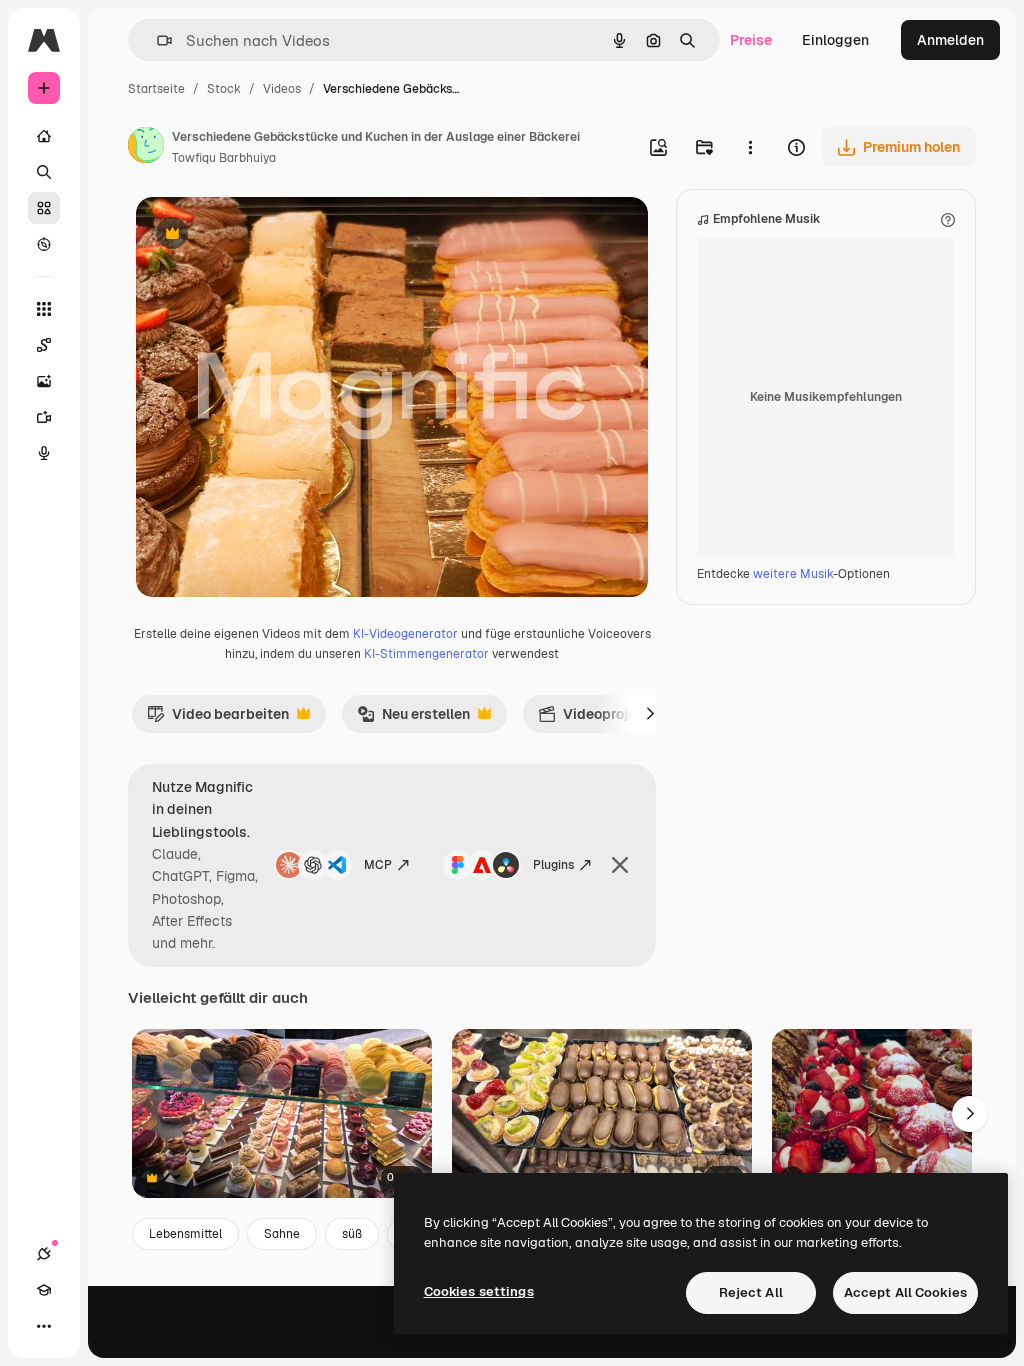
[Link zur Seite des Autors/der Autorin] (146, 148)
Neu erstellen (413, 719)
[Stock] (44, 208)
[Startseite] (44, 136)
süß (352, 1234)
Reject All (751, 1292)
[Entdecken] (44, 244)
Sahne (282, 1234)
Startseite (156, 89)
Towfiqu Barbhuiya (224, 158)
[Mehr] (44, 1326)
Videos (282, 89)
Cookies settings (479, 1291)
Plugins (553, 865)
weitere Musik (793, 574)
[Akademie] (44, 1290)
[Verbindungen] (44, 1254)
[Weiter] (650, 714)
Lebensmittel (185, 1234)
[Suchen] (44, 172)
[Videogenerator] (44, 417)
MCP (378, 865)
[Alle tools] (44, 309)
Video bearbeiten (218, 719)
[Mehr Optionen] (750, 147)
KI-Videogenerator (405, 634)
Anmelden (950, 40)
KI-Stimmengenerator (426, 654)
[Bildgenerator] (44, 381)
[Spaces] (44, 345)
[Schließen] (620, 865)
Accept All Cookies (905, 1292)
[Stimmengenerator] (44, 453)
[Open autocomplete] (156, 40)
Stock (224, 89)
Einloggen (835, 40)
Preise (751, 40)
